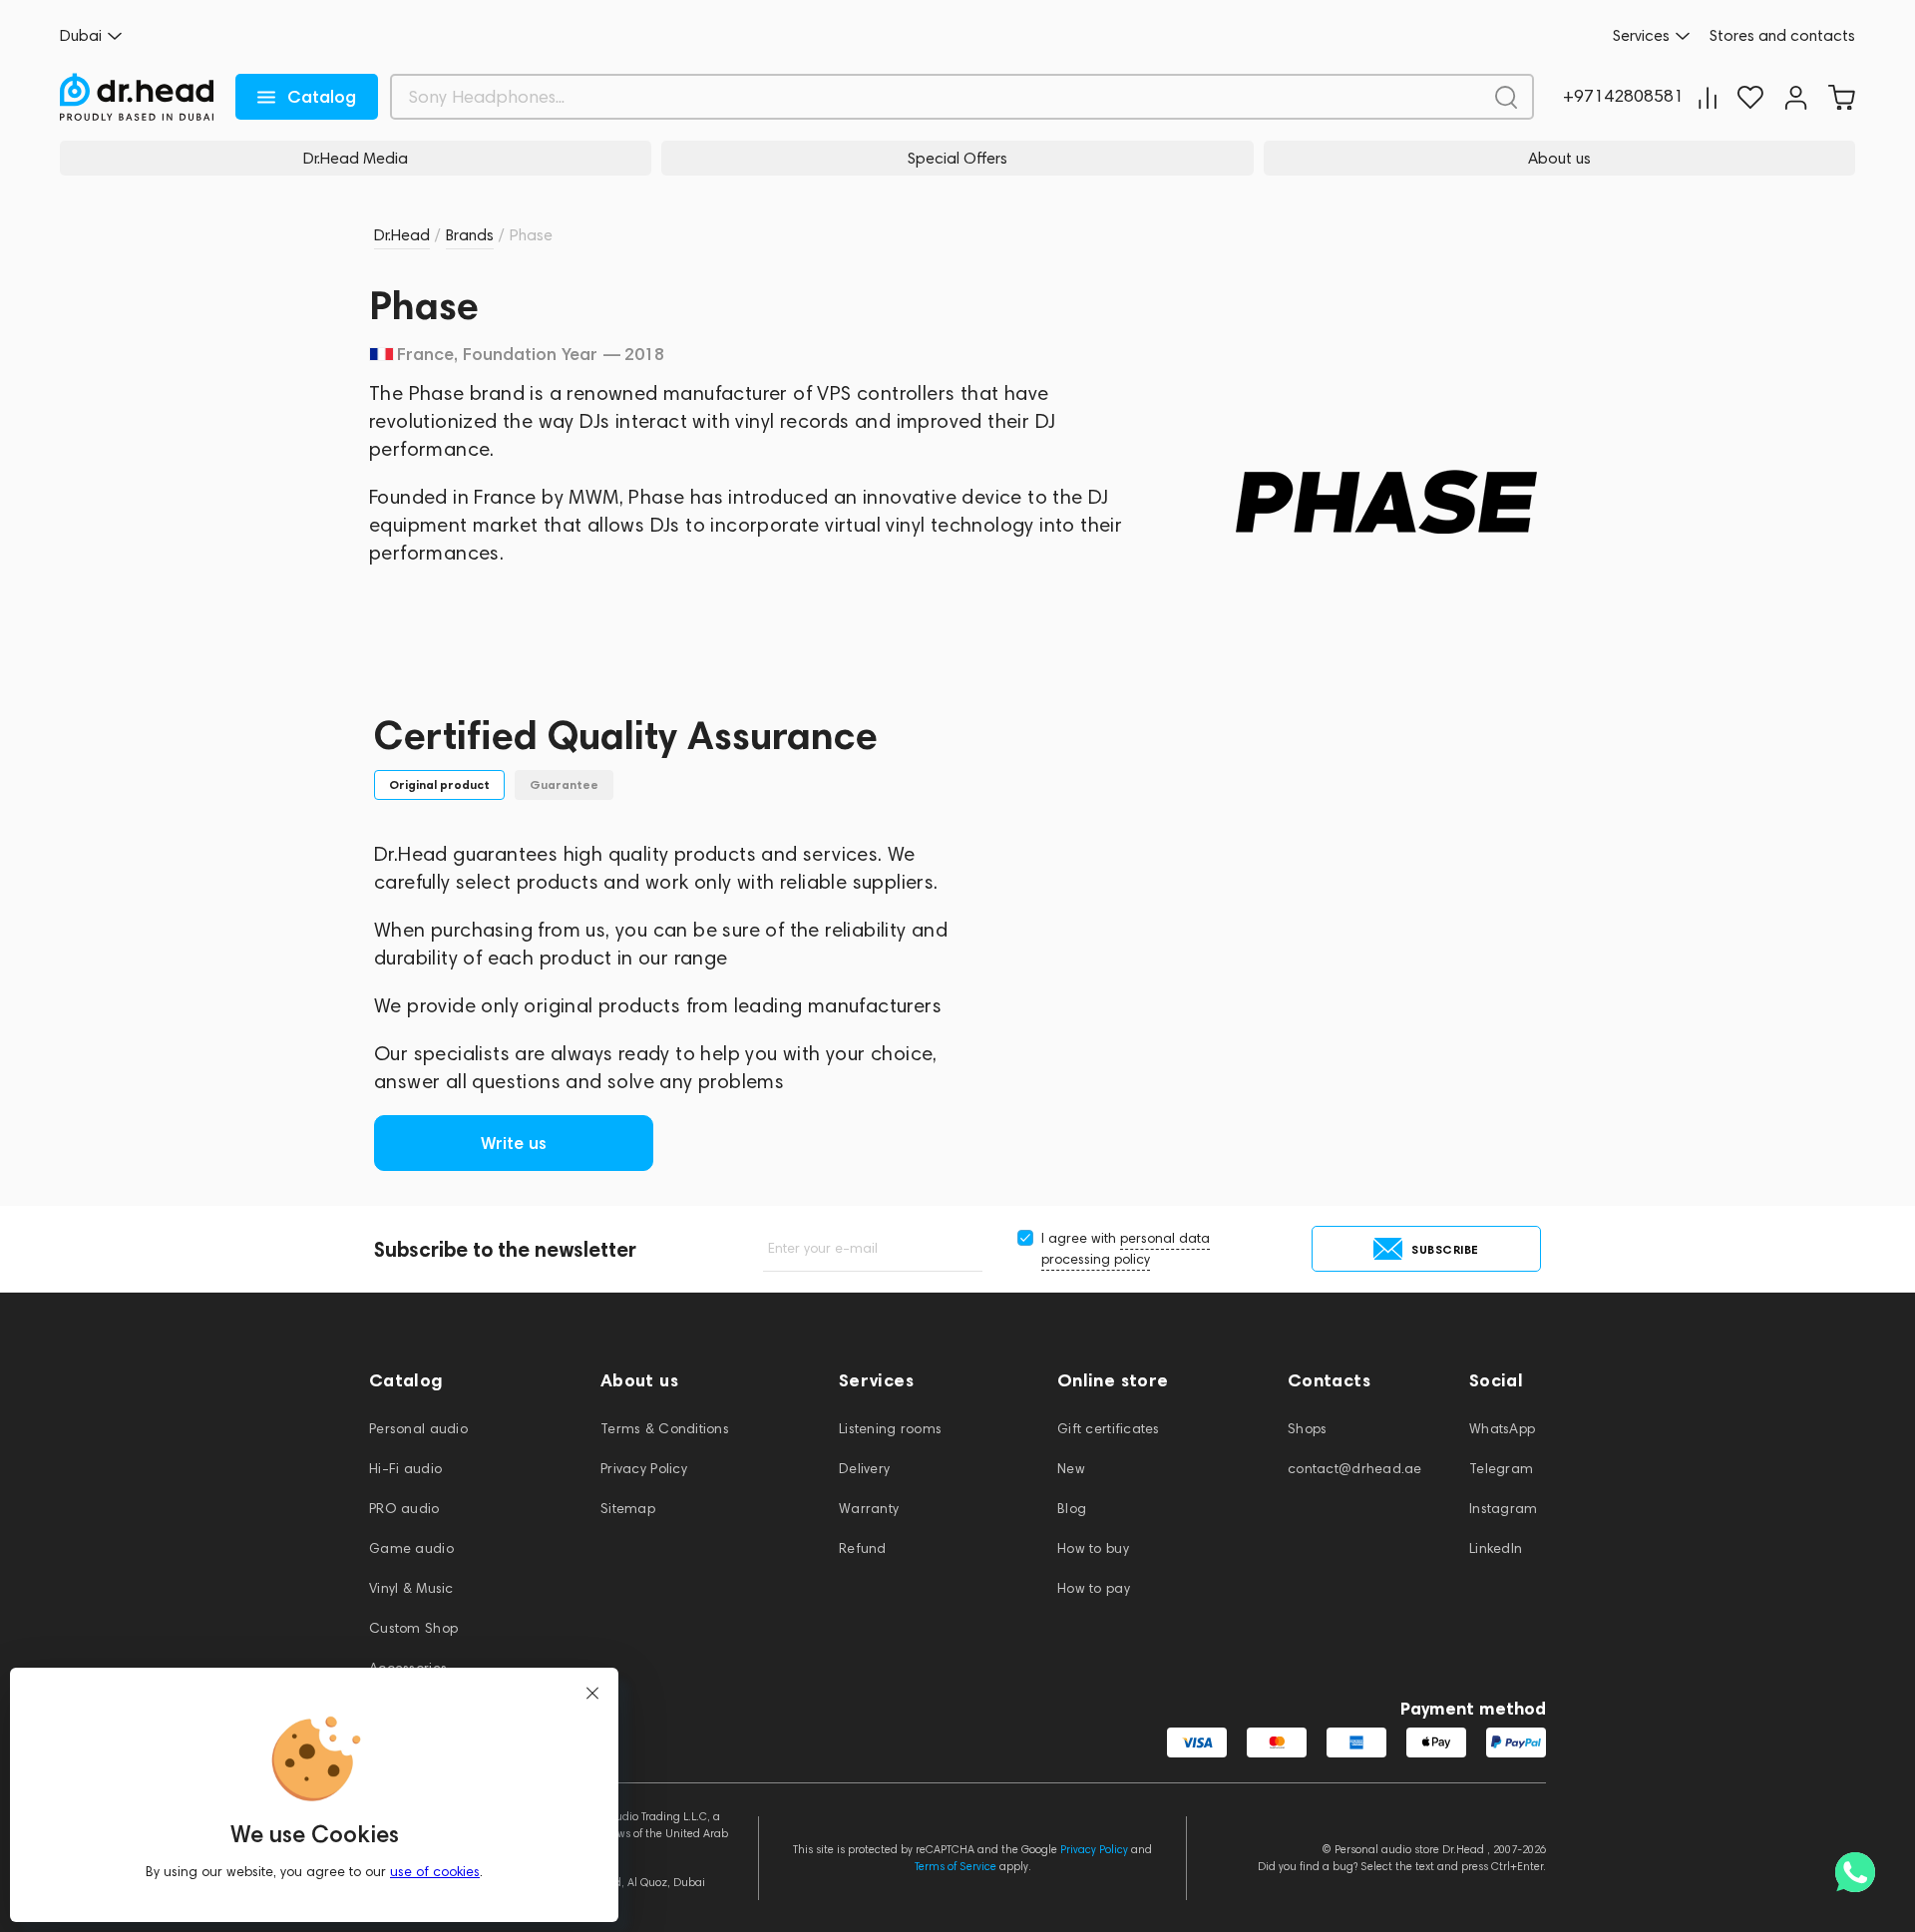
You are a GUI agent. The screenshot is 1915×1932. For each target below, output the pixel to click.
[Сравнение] (1708, 97)
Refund (863, 1548)
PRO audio (404, 1509)
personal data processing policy (1126, 1249)
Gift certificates (1109, 1429)
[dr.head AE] (137, 97)
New (1071, 1469)
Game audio (411, 1548)
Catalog (322, 97)
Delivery (864, 1469)
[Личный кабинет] (1796, 97)
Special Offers (957, 158)
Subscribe (1445, 1249)
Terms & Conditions (665, 1429)
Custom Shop (413, 1628)
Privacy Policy (644, 1469)
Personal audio (418, 1429)
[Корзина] (1841, 97)
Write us (514, 1143)
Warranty (869, 1509)
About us (1559, 158)
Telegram (1501, 1469)
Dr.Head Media (356, 158)
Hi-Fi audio (405, 1469)
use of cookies (435, 1872)
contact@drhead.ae (1355, 1469)
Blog (1072, 1509)
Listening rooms (890, 1429)
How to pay (1094, 1588)
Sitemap (628, 1509)
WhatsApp (1502, 1429)
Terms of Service (956, 1866)
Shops (1307, 1429)
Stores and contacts (1782, 36)
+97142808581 (1623, 97)
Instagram (1504, 1509)
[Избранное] (1750, 97)
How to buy (1093, 1548)
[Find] (1506, 97)
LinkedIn (1496, 1548)
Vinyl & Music (411, 1588)
